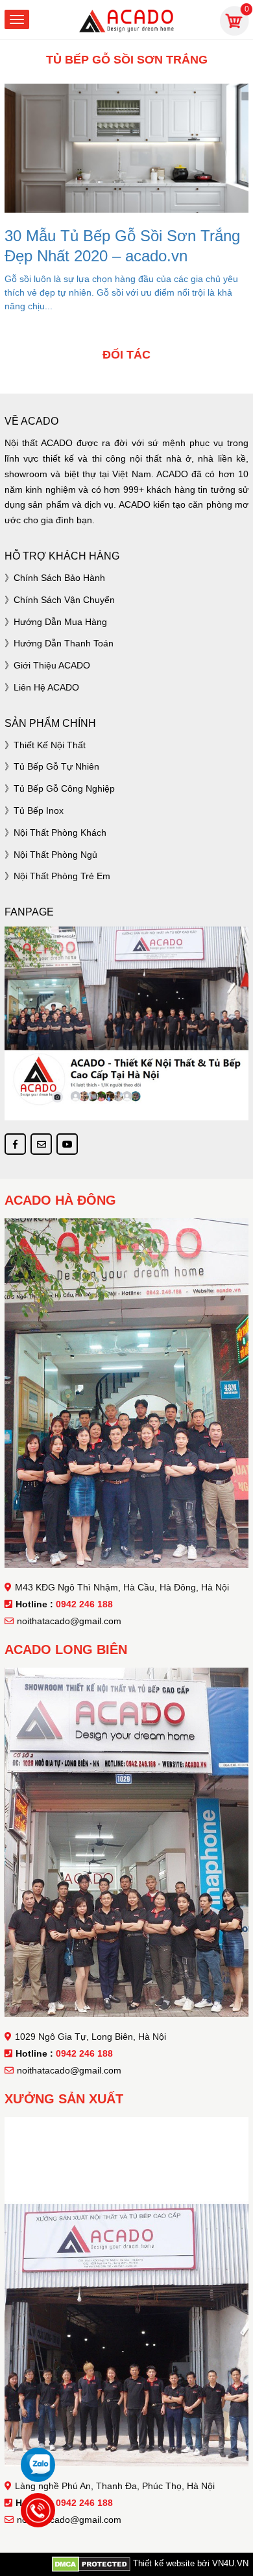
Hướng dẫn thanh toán (64, 643)
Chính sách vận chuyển (64, 600)
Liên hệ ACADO (46, 687)
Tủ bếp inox (39, 810)
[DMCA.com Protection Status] (91, 2564)
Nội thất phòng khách (60, 833)
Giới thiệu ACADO (52, 665)
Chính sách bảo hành (59, 578)
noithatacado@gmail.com (69, 1621)
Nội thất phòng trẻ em (62, 876)
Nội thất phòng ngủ (55, 855)
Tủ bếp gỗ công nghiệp (64, 788)
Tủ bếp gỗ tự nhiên (56, 766)
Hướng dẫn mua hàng (60, 622)
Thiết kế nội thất (50, 745)
